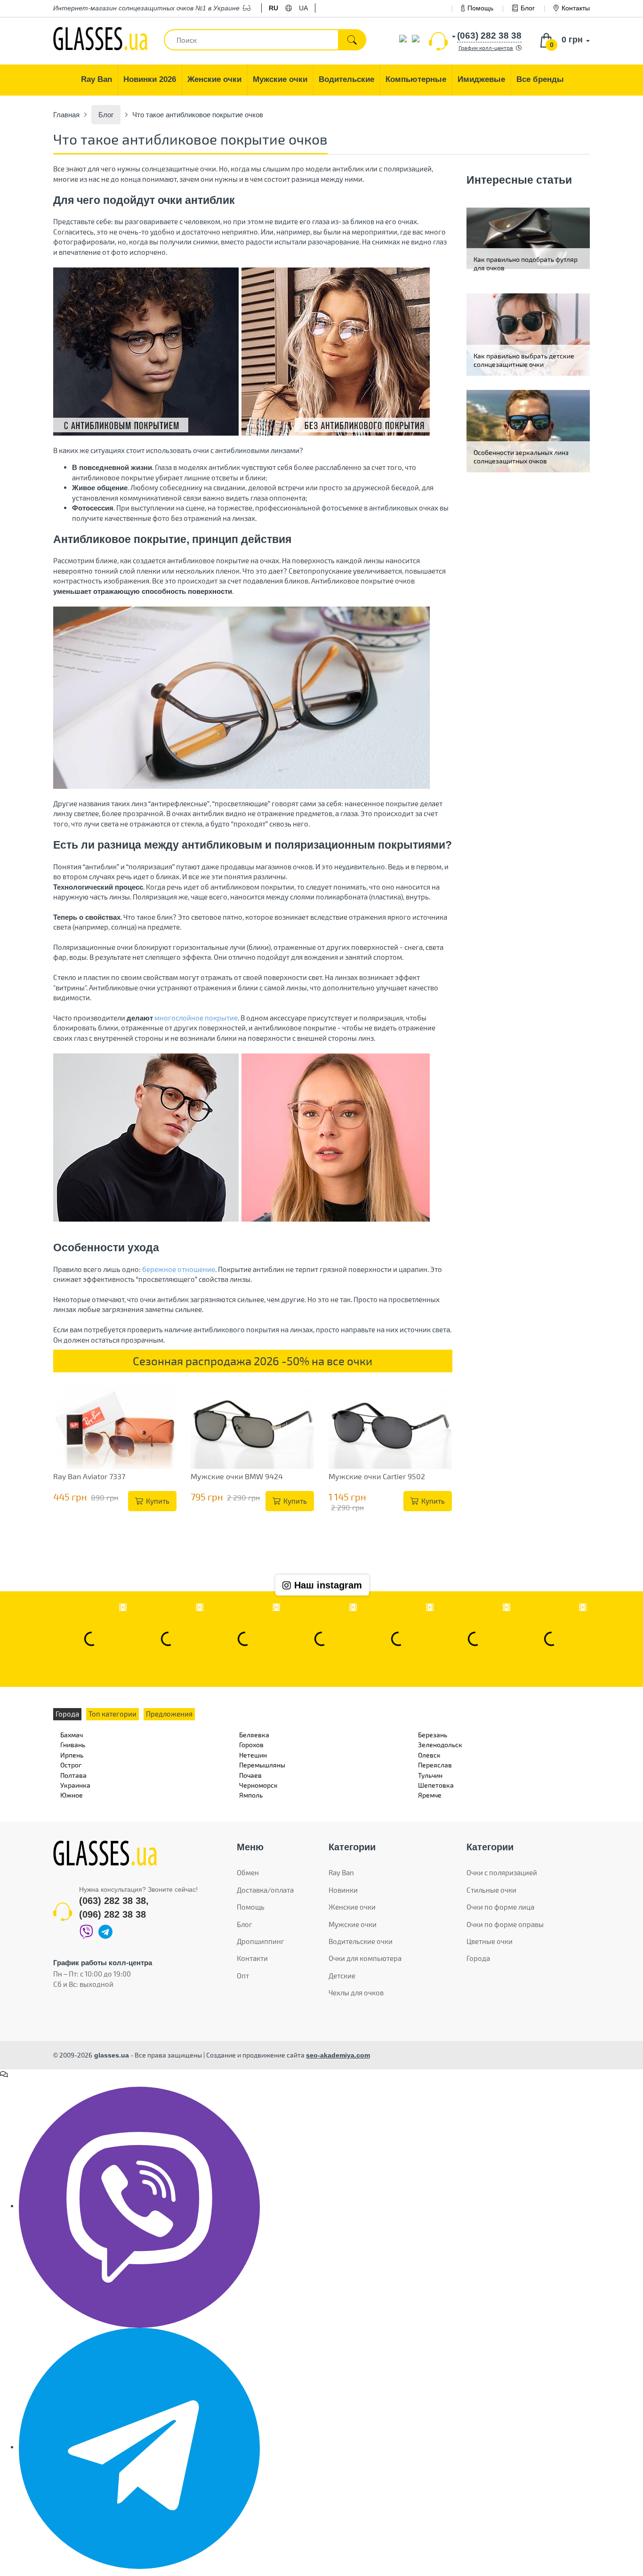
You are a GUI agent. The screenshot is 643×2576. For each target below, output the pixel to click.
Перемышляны (262, 1765)
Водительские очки (361, 1941)
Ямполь (251, 1795)
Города (478, 1958)
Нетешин (253, 1755)
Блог (528, 8)
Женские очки (352, 1907)
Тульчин (430, 1775)
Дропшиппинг (261, 1941)
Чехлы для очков (356, 1993)
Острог (71, 1765)
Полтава (73, 1775)
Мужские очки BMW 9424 (237, 1476)
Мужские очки (353, 1924)
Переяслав (435, 1765)
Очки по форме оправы (505, 1924)
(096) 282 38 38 (113, 1914)
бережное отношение (179, 1269)
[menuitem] (97, 80)
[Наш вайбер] (139, 2206)
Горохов (251, 1745)
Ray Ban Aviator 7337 (89, 1476)
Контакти (252, 1958)
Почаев (250, 1775)
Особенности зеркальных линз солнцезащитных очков (521, 457)
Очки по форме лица (500, 1907)
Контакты (576, 8)
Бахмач (72, 1735)
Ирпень (72, 1755)
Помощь (480, 8)
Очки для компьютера (365, 1958)
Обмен (248, 1872)
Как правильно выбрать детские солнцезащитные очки (524, 360)
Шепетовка (436, 1785)
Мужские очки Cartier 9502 (377, 1476)
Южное (72, 1795)
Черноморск (258, 1785)
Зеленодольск (440, 1745)
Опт (243, 1976)
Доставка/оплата (265, 1890)
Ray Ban (341, 1872)
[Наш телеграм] (139, 2447)
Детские (342, 1976)
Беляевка (254, 1735)
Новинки (343, 1890)
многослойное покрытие (196, 1018)
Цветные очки (490, 1941)
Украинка (75, 1785)
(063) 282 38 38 (113, 1901)
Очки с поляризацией (502, 1872)
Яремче (430, 1795)
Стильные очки (491, 1890)
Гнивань (73, 1745)
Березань (433, 1735)
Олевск (429, 1755)
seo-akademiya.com (338, 2055)
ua (303, 8)
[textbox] (265, 40)
